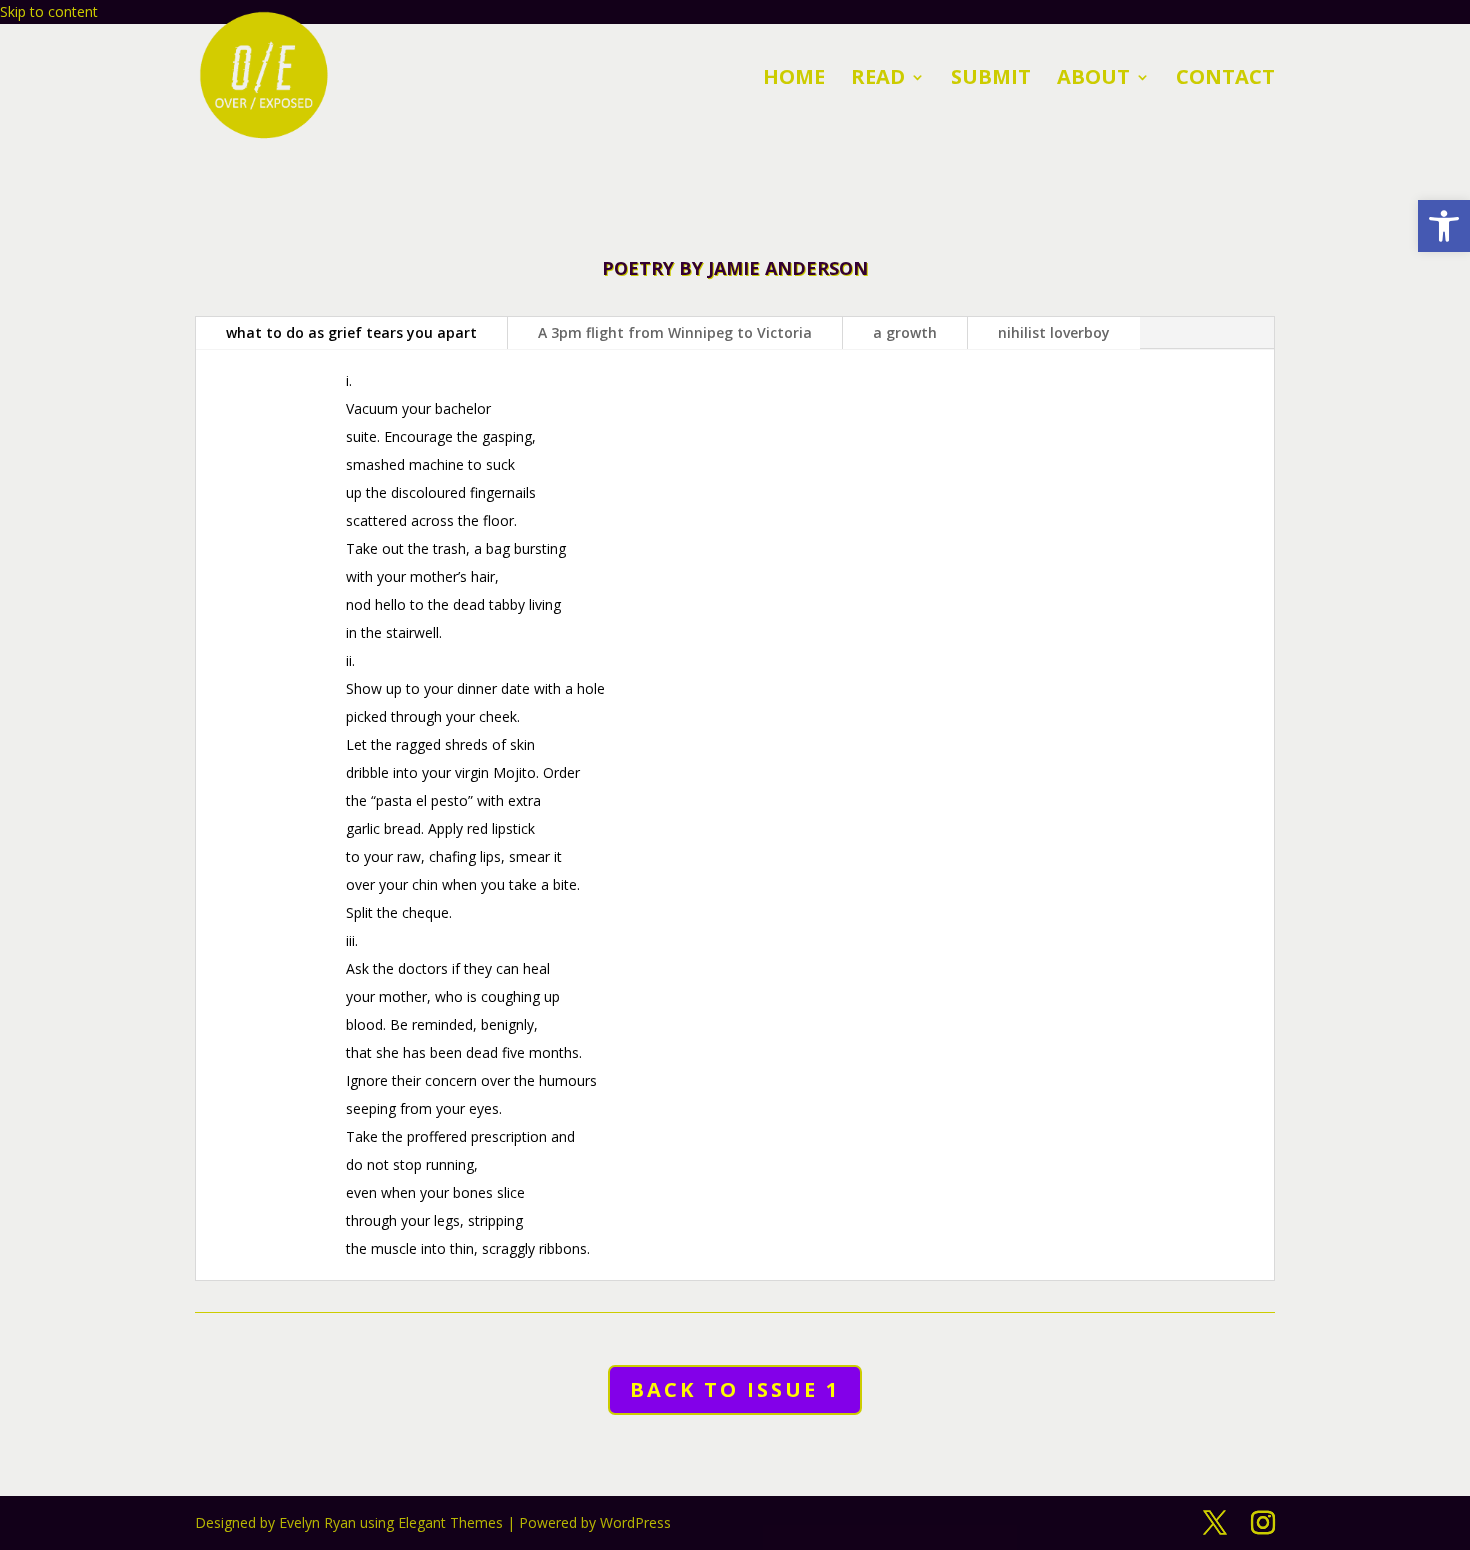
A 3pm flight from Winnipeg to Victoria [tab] (675, 332)
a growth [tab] (905, 332)
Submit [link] (991, 80)
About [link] (1093, 80)
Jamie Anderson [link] (788, 268)
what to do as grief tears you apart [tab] (351, 332)
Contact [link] (1225, 80)
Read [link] (878, 80)
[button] (1215, 1523)
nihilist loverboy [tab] (1054, 332)
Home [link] (794, 80)
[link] (1444, 226)
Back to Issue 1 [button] (735, 1389)
